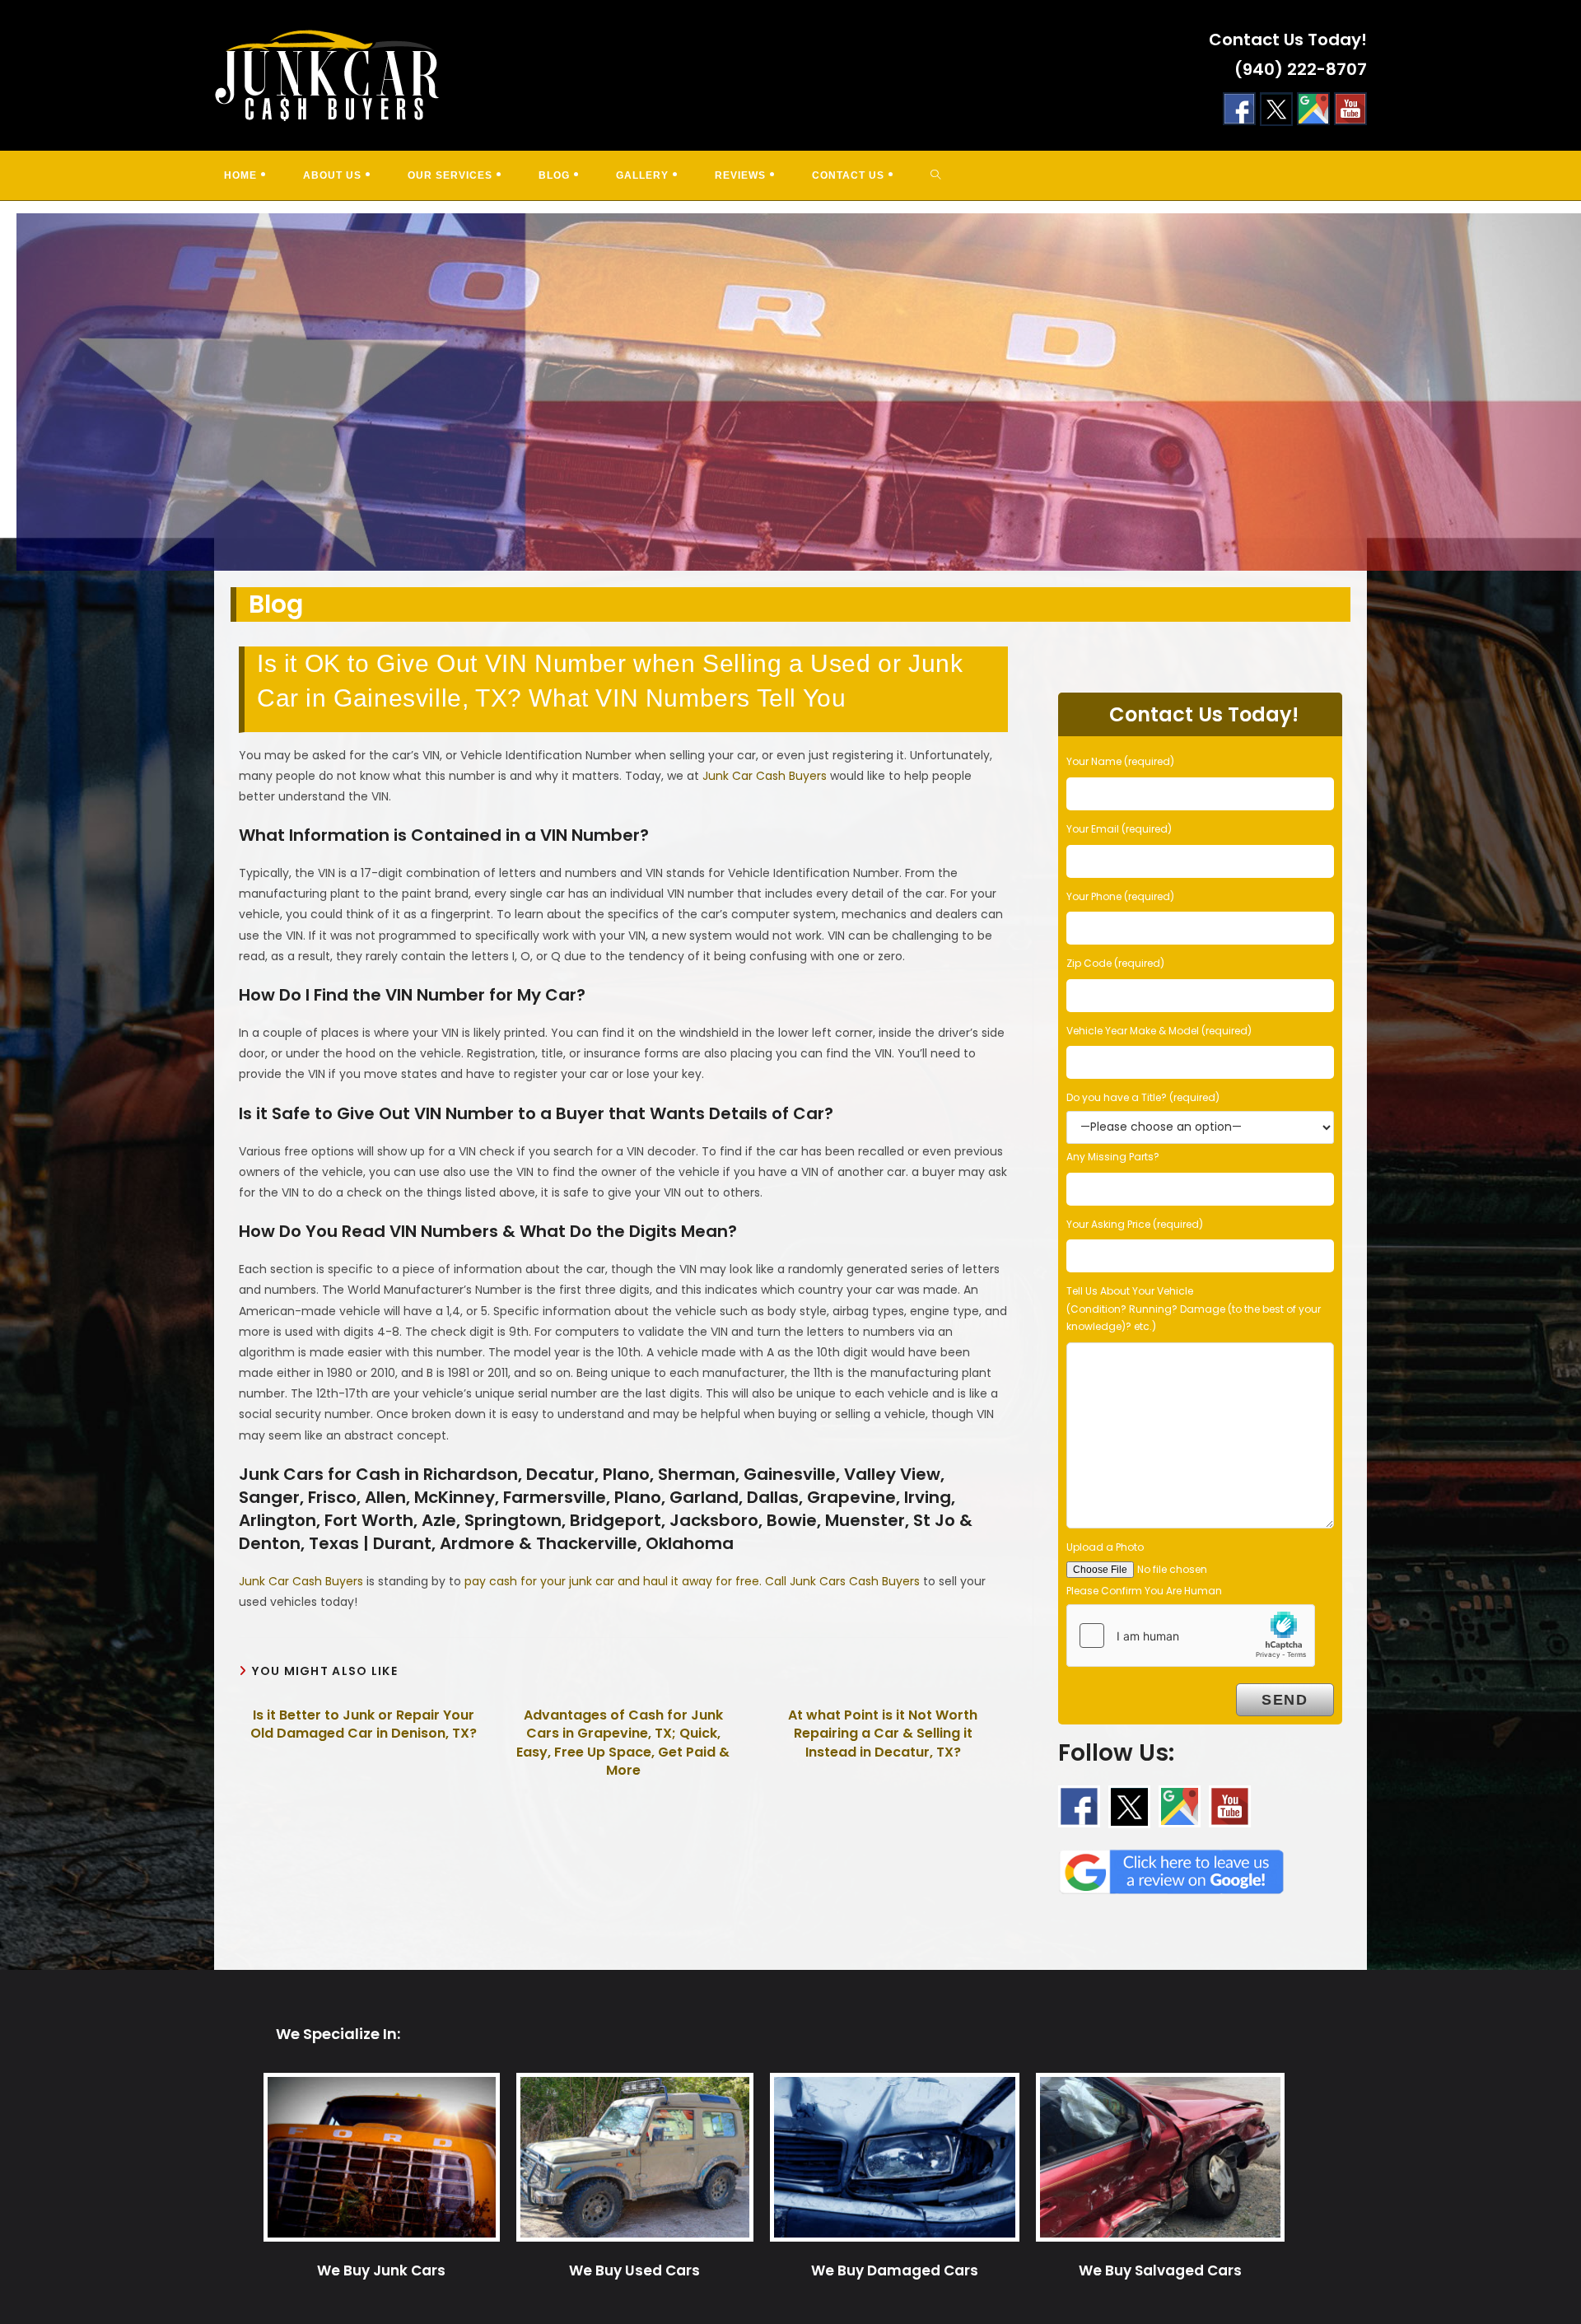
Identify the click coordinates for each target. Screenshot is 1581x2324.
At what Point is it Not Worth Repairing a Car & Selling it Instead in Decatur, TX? (883, 1734)
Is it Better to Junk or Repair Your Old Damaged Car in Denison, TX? (364, 1724)
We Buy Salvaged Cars (1160, 2270)
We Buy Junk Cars (381, 2270)
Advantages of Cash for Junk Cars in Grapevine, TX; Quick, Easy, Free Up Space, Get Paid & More (623, 1743)
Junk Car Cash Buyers (765, 776)
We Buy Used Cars (634, 2270)
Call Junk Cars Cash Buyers (842, 1581)
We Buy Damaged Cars (895, 2270)
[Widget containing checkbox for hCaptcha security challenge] (1191, 1636)
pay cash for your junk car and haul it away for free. (615, 1581)
